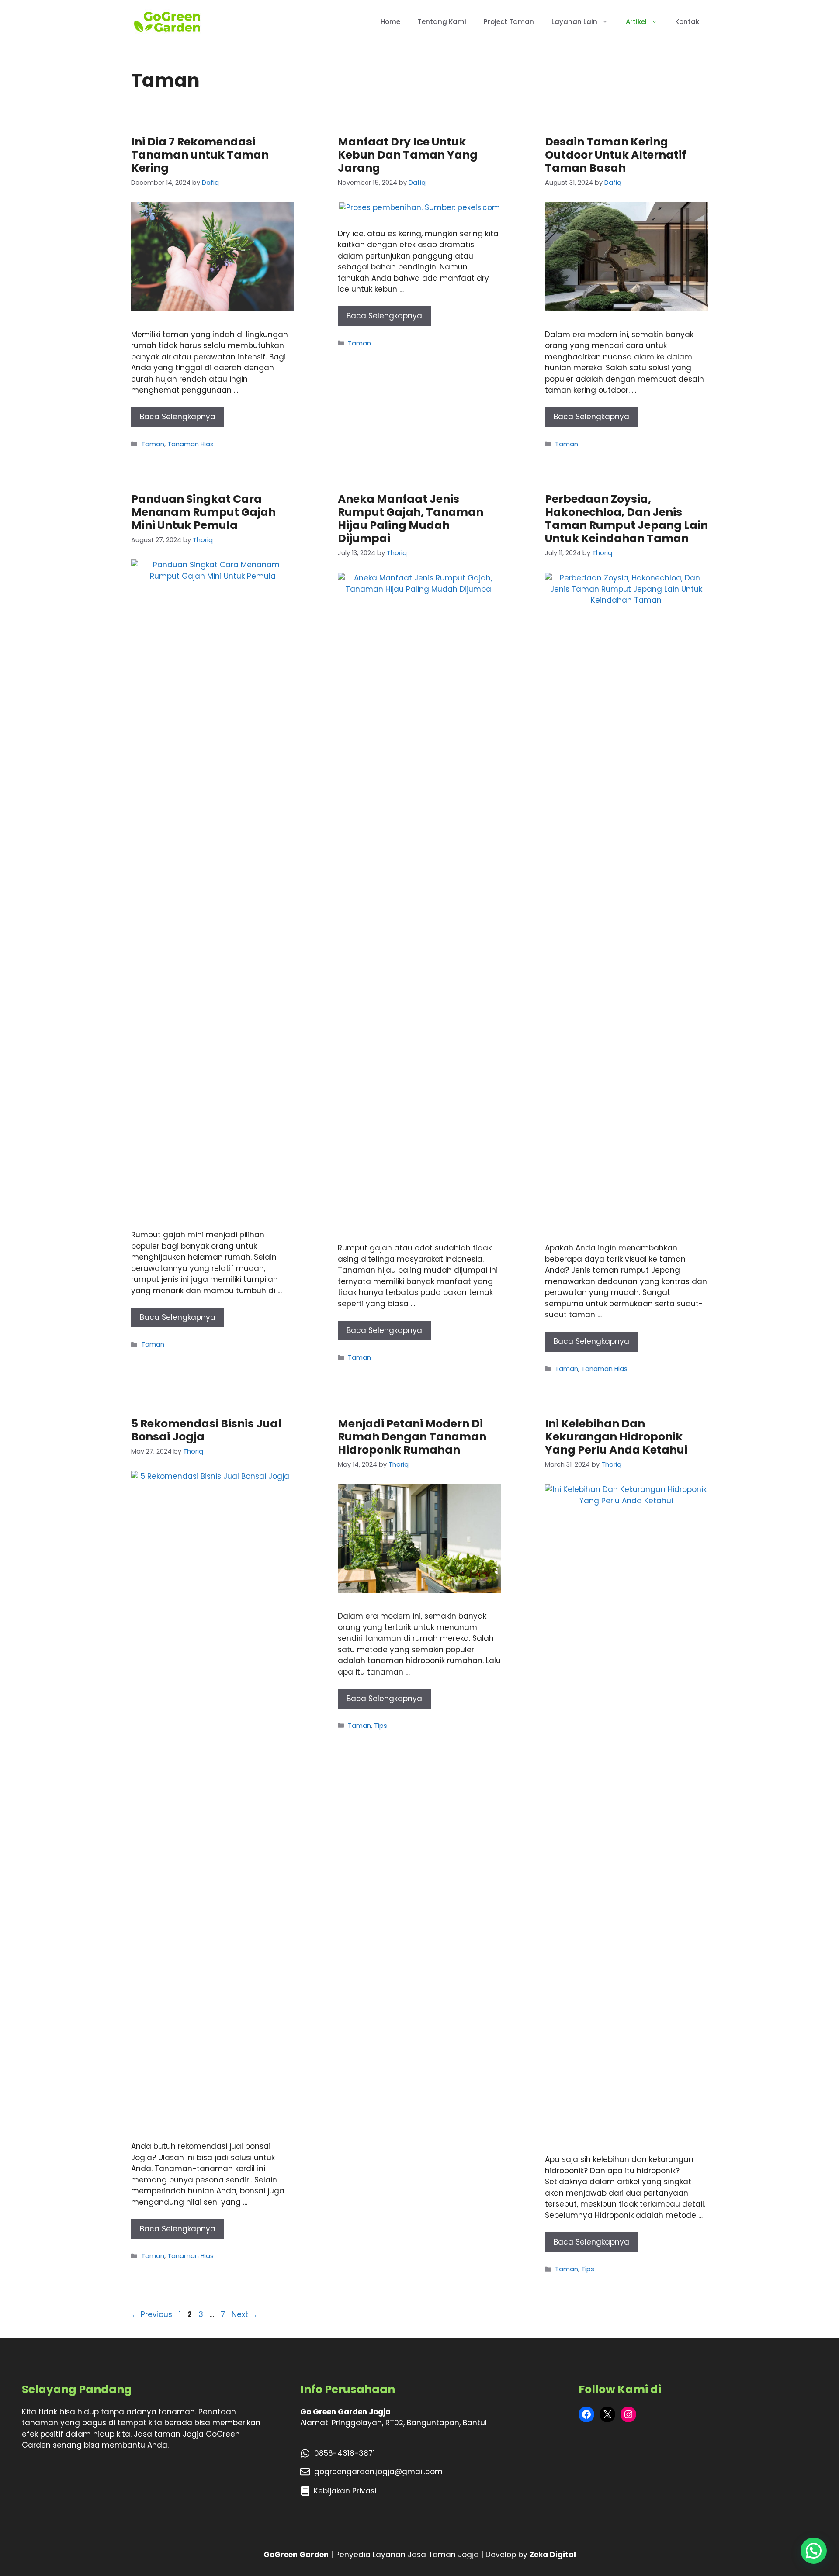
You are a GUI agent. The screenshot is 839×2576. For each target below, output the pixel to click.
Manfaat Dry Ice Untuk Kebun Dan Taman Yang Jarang (408, 155)
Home (390, 22)
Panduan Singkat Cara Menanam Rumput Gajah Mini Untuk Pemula (203, 512)
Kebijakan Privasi (345, 2491)
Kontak (687, 22)
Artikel (636, 22)
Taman (153, 444)
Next (245, 2314)
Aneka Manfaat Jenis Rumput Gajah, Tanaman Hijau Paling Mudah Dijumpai (411, 519)
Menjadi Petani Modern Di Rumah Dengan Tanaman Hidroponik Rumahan (412, 1437)
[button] (814, 2551)
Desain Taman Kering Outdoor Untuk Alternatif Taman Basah (615, 155)
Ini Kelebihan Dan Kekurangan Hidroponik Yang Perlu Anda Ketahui (616, 1437)
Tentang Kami (442, 22)
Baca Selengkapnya (178, 417)
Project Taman (509, 22)
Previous (152, 2314)
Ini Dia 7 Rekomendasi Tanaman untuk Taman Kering (200, 155)
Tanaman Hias (191, 444)
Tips (381, 1726)
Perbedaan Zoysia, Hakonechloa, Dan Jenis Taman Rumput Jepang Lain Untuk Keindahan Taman (626, 519)
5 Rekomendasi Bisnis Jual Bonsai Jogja (206, 1430)
